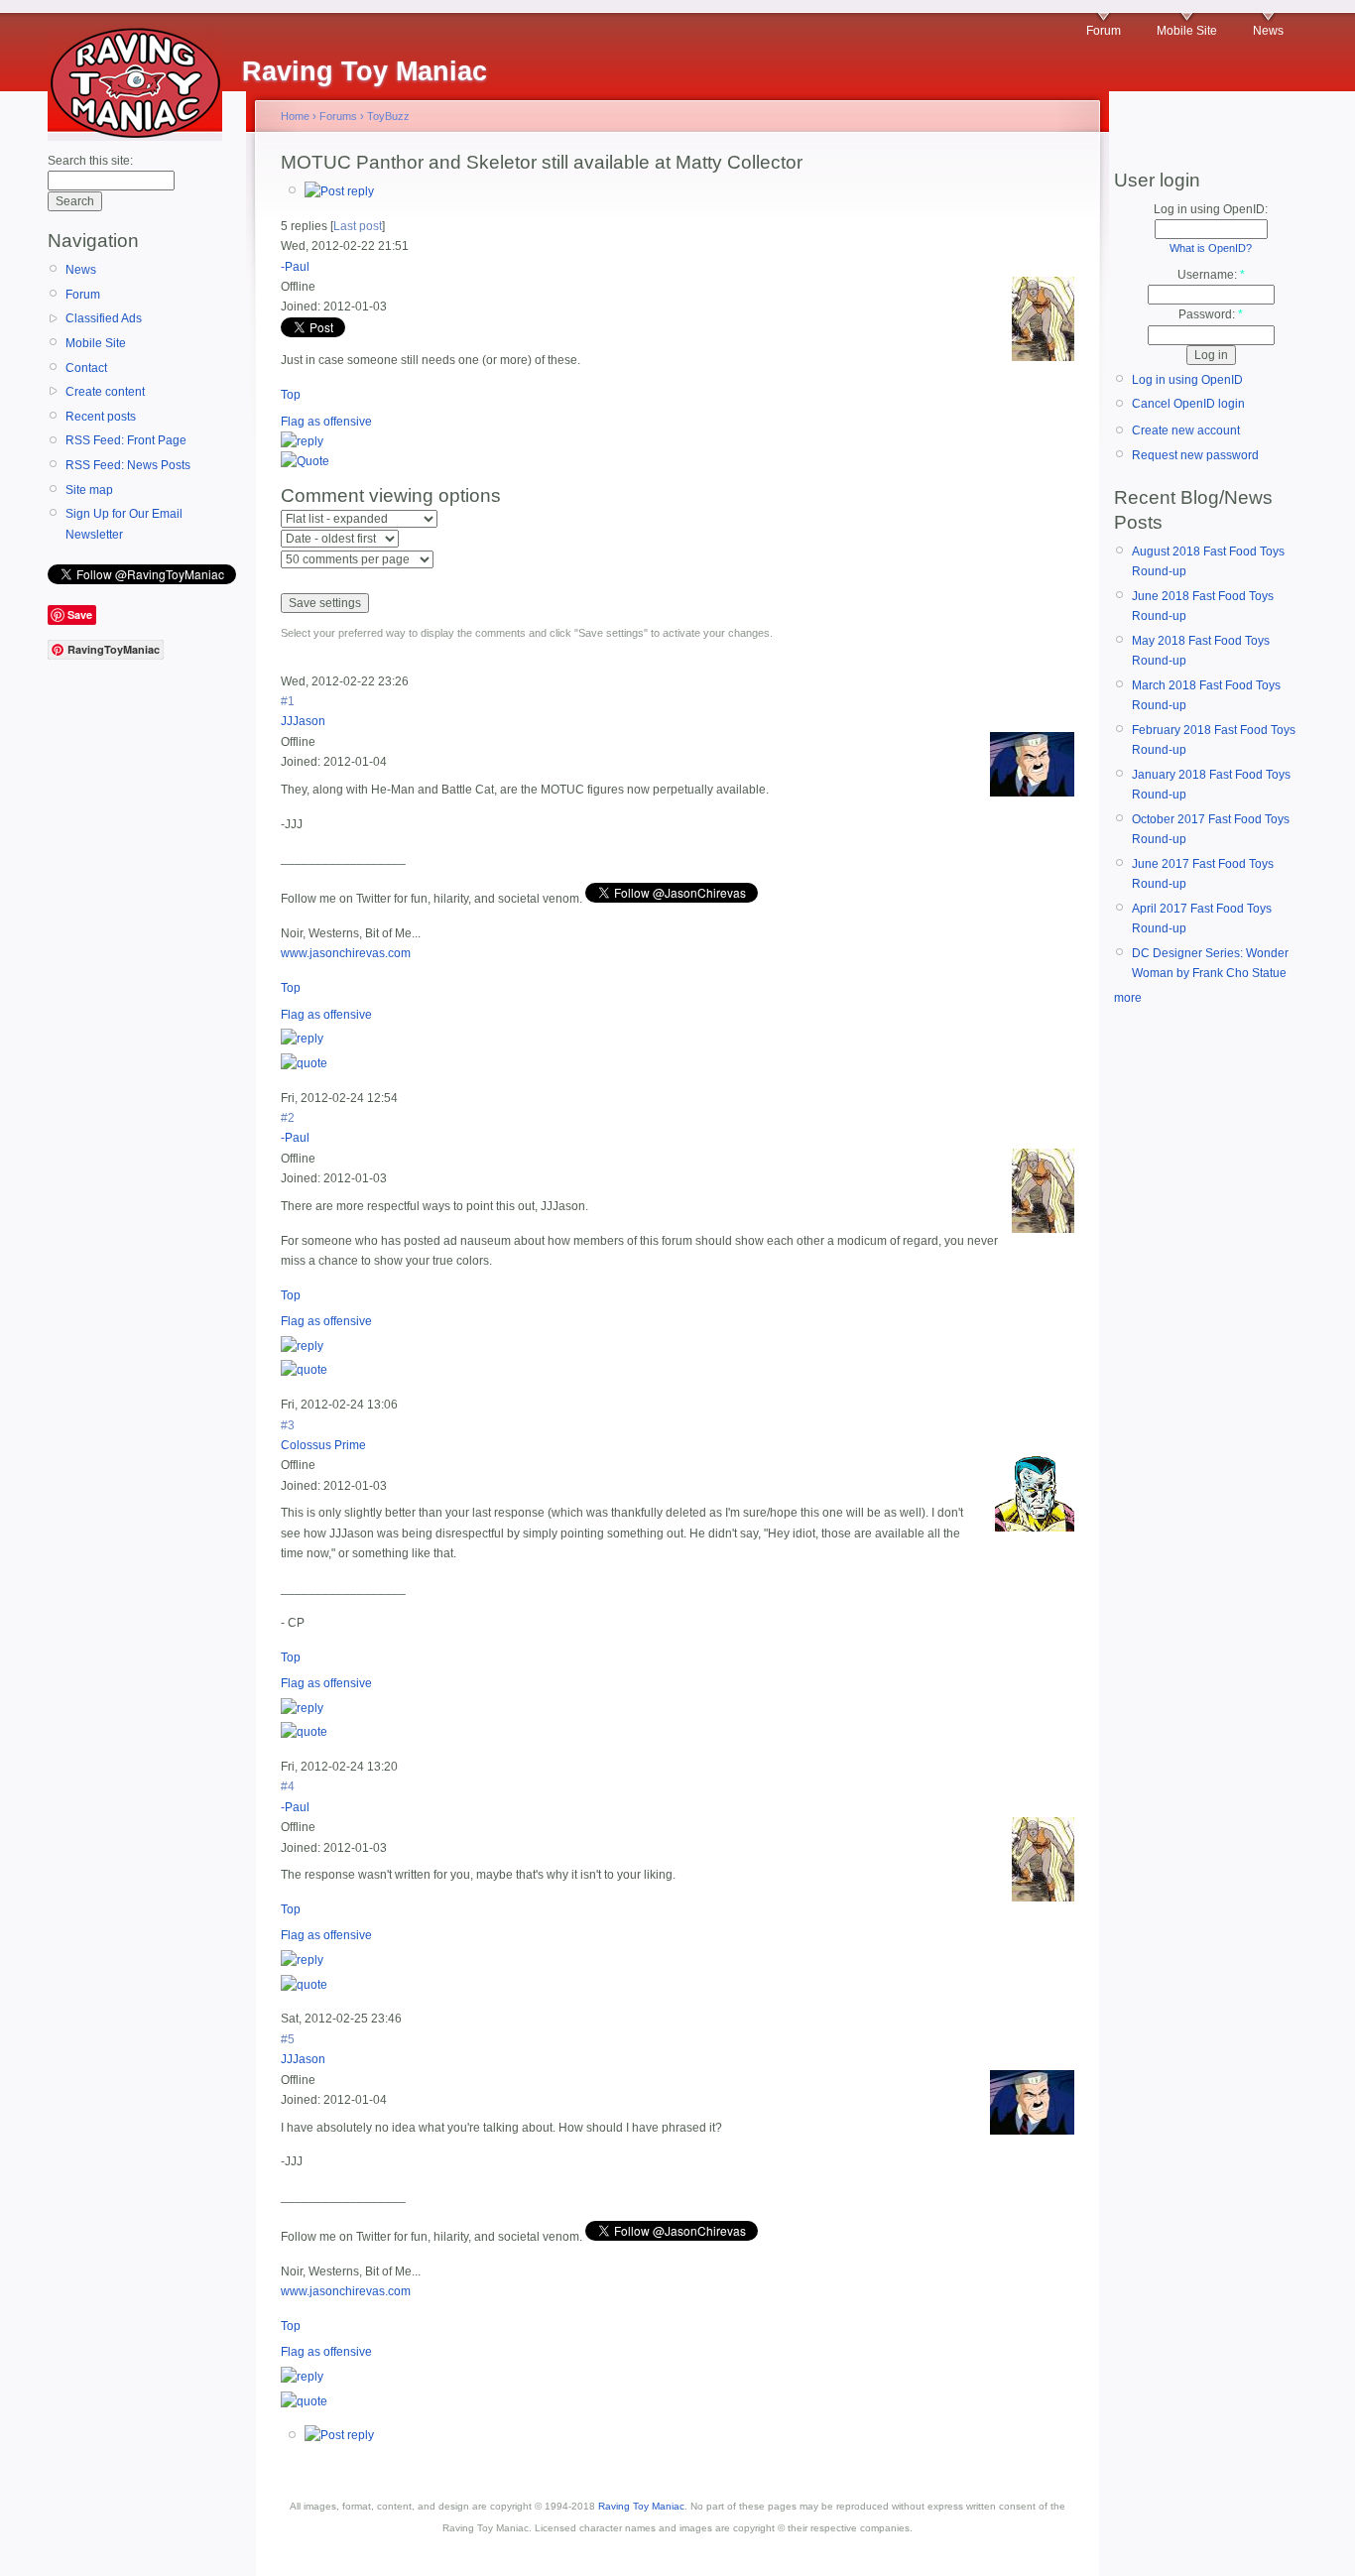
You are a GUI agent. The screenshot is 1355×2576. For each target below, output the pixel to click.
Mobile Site (1187, 31)
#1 (288, 701)
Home (295, 116)
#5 (288, 2039)
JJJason (303, 721)
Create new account (1186, 430)
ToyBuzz (388, 116)
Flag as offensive (326, 422)
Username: (1211, 275)
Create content (105, 392)
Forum (1104, 31)
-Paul (295, 267)
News (1268, 31)
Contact (86, 368)
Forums (338, 116)
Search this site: (90, 161)
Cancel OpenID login (1188, 404)
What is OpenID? (1211, 248)
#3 (288, 1425)
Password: (1211, 314)
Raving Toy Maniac (641, 2506)
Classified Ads (104, 318)
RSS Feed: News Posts (128, 465)
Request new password (1195, 455)
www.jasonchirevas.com (346, 953)
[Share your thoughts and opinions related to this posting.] (339, 191)
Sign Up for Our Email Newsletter (124, 524)
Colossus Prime (323, 1445)
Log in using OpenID (1187, 380)
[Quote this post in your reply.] (305, 461)
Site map (89, 490)
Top (291, 395)
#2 (288, 1118)
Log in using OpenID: (1211, 209)
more (1128, 998)
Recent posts (101, 417)
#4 (288, 1786)
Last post (358, 226)
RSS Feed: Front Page (126, 440)
